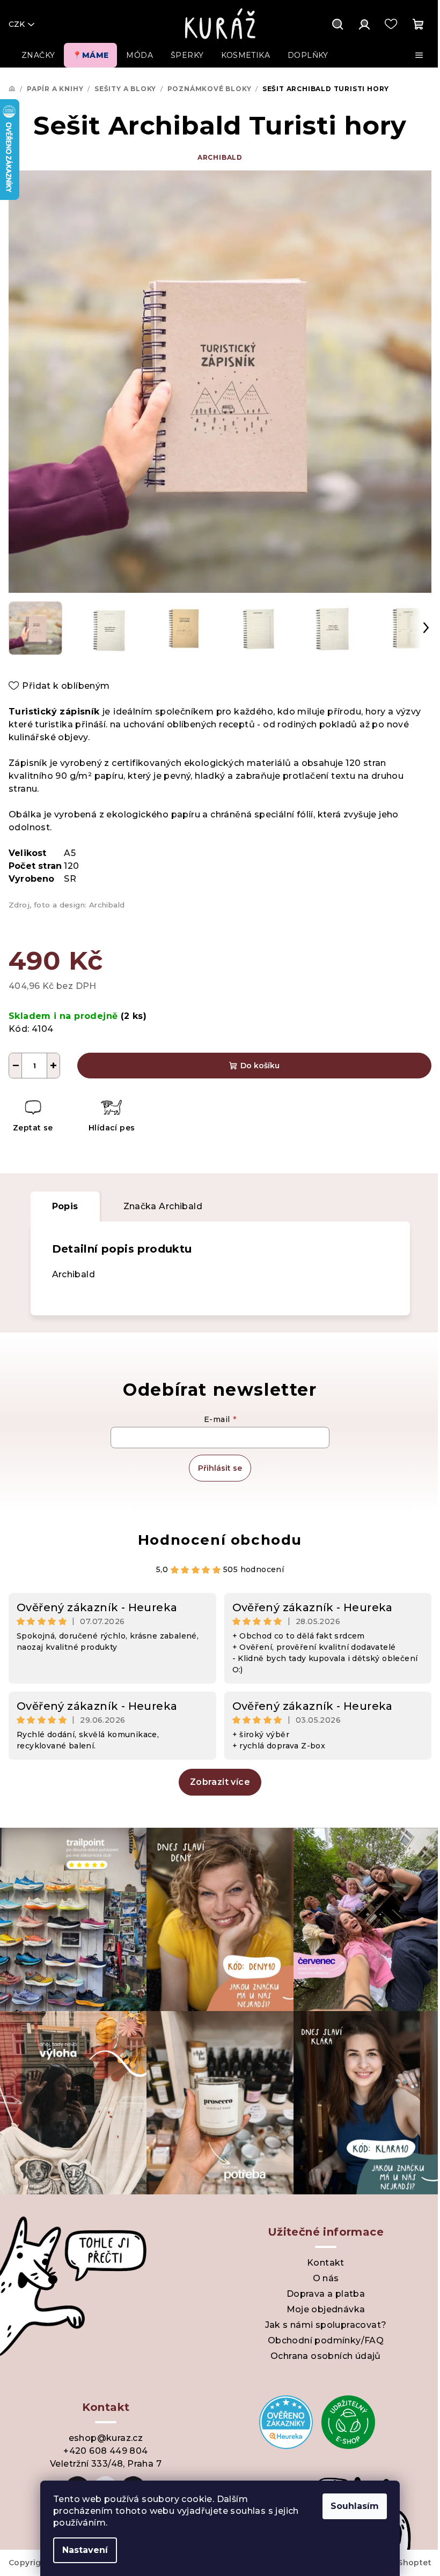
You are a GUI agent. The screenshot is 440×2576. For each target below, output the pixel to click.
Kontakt (326, 2263)
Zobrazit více (220, 1782)
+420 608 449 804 (105, 2451)
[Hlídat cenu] (111, 1117)
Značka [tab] (163, 1206)
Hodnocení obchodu (220, 1540)
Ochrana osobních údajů (326, 2356)
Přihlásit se (220, 1468)
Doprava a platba (326, 2294)
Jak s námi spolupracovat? (326, 2325)
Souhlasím (355, 2506)
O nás (326, 2278)
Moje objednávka (326, 2309)
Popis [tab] (65, 1206)
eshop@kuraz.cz (106, 2438)
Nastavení (85, 2550)
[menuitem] (38, 55)
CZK (17, 24)
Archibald (220, 157)
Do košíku (260, 1066)
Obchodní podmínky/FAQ (326, 2340)
